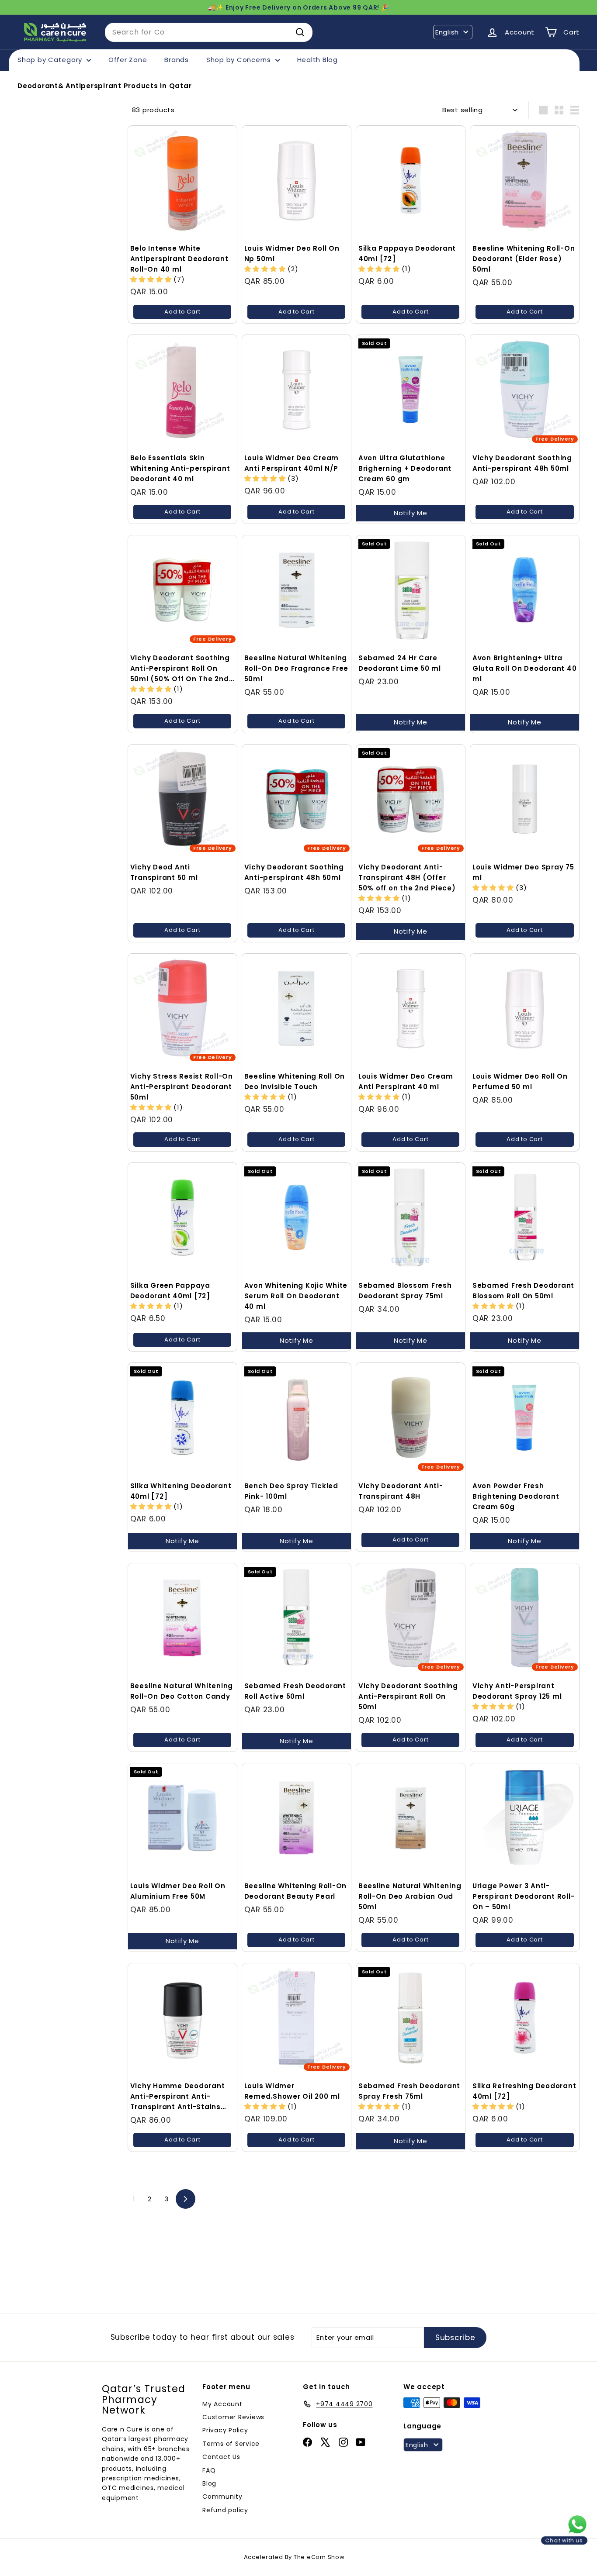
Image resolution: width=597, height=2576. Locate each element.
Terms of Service (231, 2444)
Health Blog (318, 60)
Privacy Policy (225, 2430)
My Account (222, 2404)
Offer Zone (128, 60)
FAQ (209, 2470)
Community (222, 2497)
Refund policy (225, 2510)
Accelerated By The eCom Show (294, 2557)
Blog (209, 2483)
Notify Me (411, 513)
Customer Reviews (233, 2417)
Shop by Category (51, 60)
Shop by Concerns (240, 60)
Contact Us (221, 2457)
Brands (177, 60)
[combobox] (209, 32)
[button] (152, 279)
